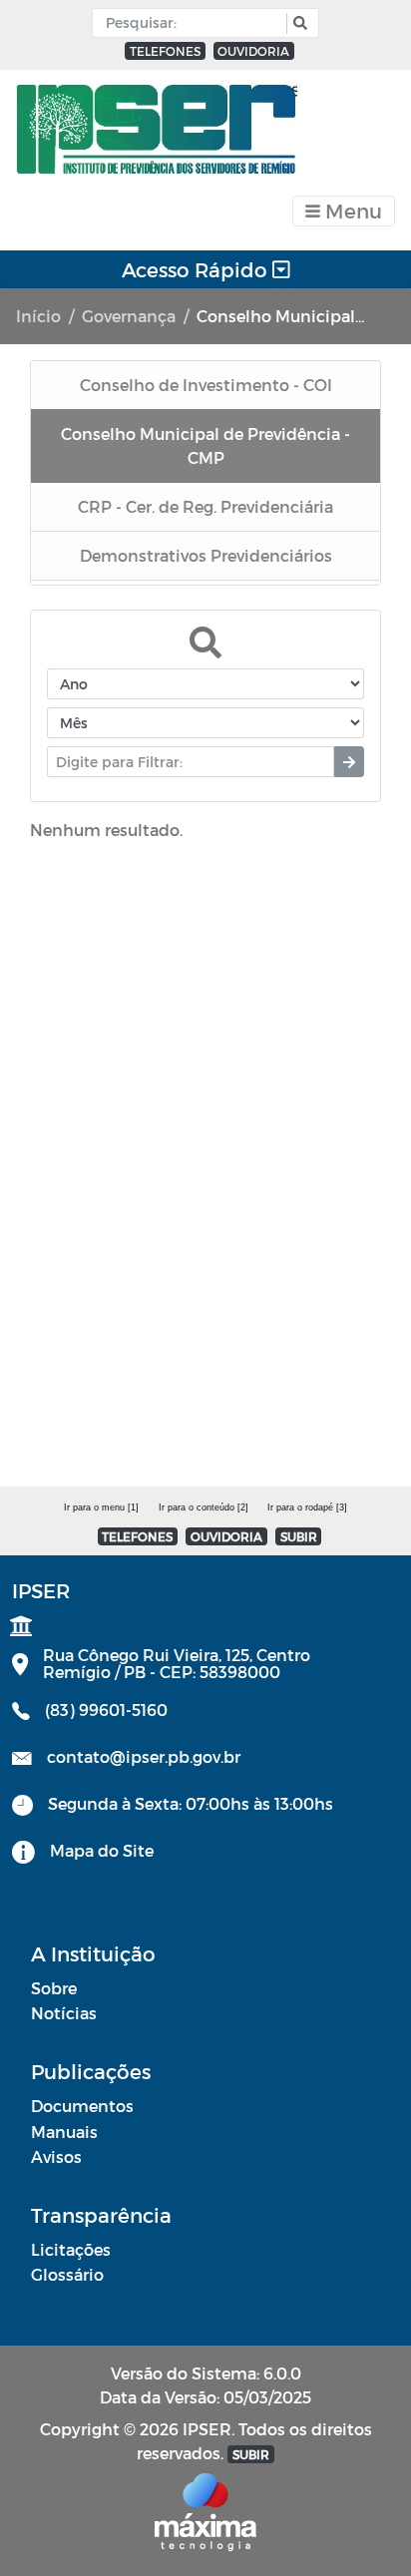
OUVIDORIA (253, 51)
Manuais (64, 2132)
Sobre (54, 1988)
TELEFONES (165, 51)
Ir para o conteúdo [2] (204, 1507)
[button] (298, 23)
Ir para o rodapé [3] (307, 1507)
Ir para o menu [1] (101, 1507)
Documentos (82, 2106)
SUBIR (299, 1536)
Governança (129, 316)
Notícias (64, 2013)
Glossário (67, 2274)
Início (38, 316)
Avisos (56, 2156)
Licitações (71, 2249)
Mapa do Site (102, 1850)
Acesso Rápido (197, 269)
